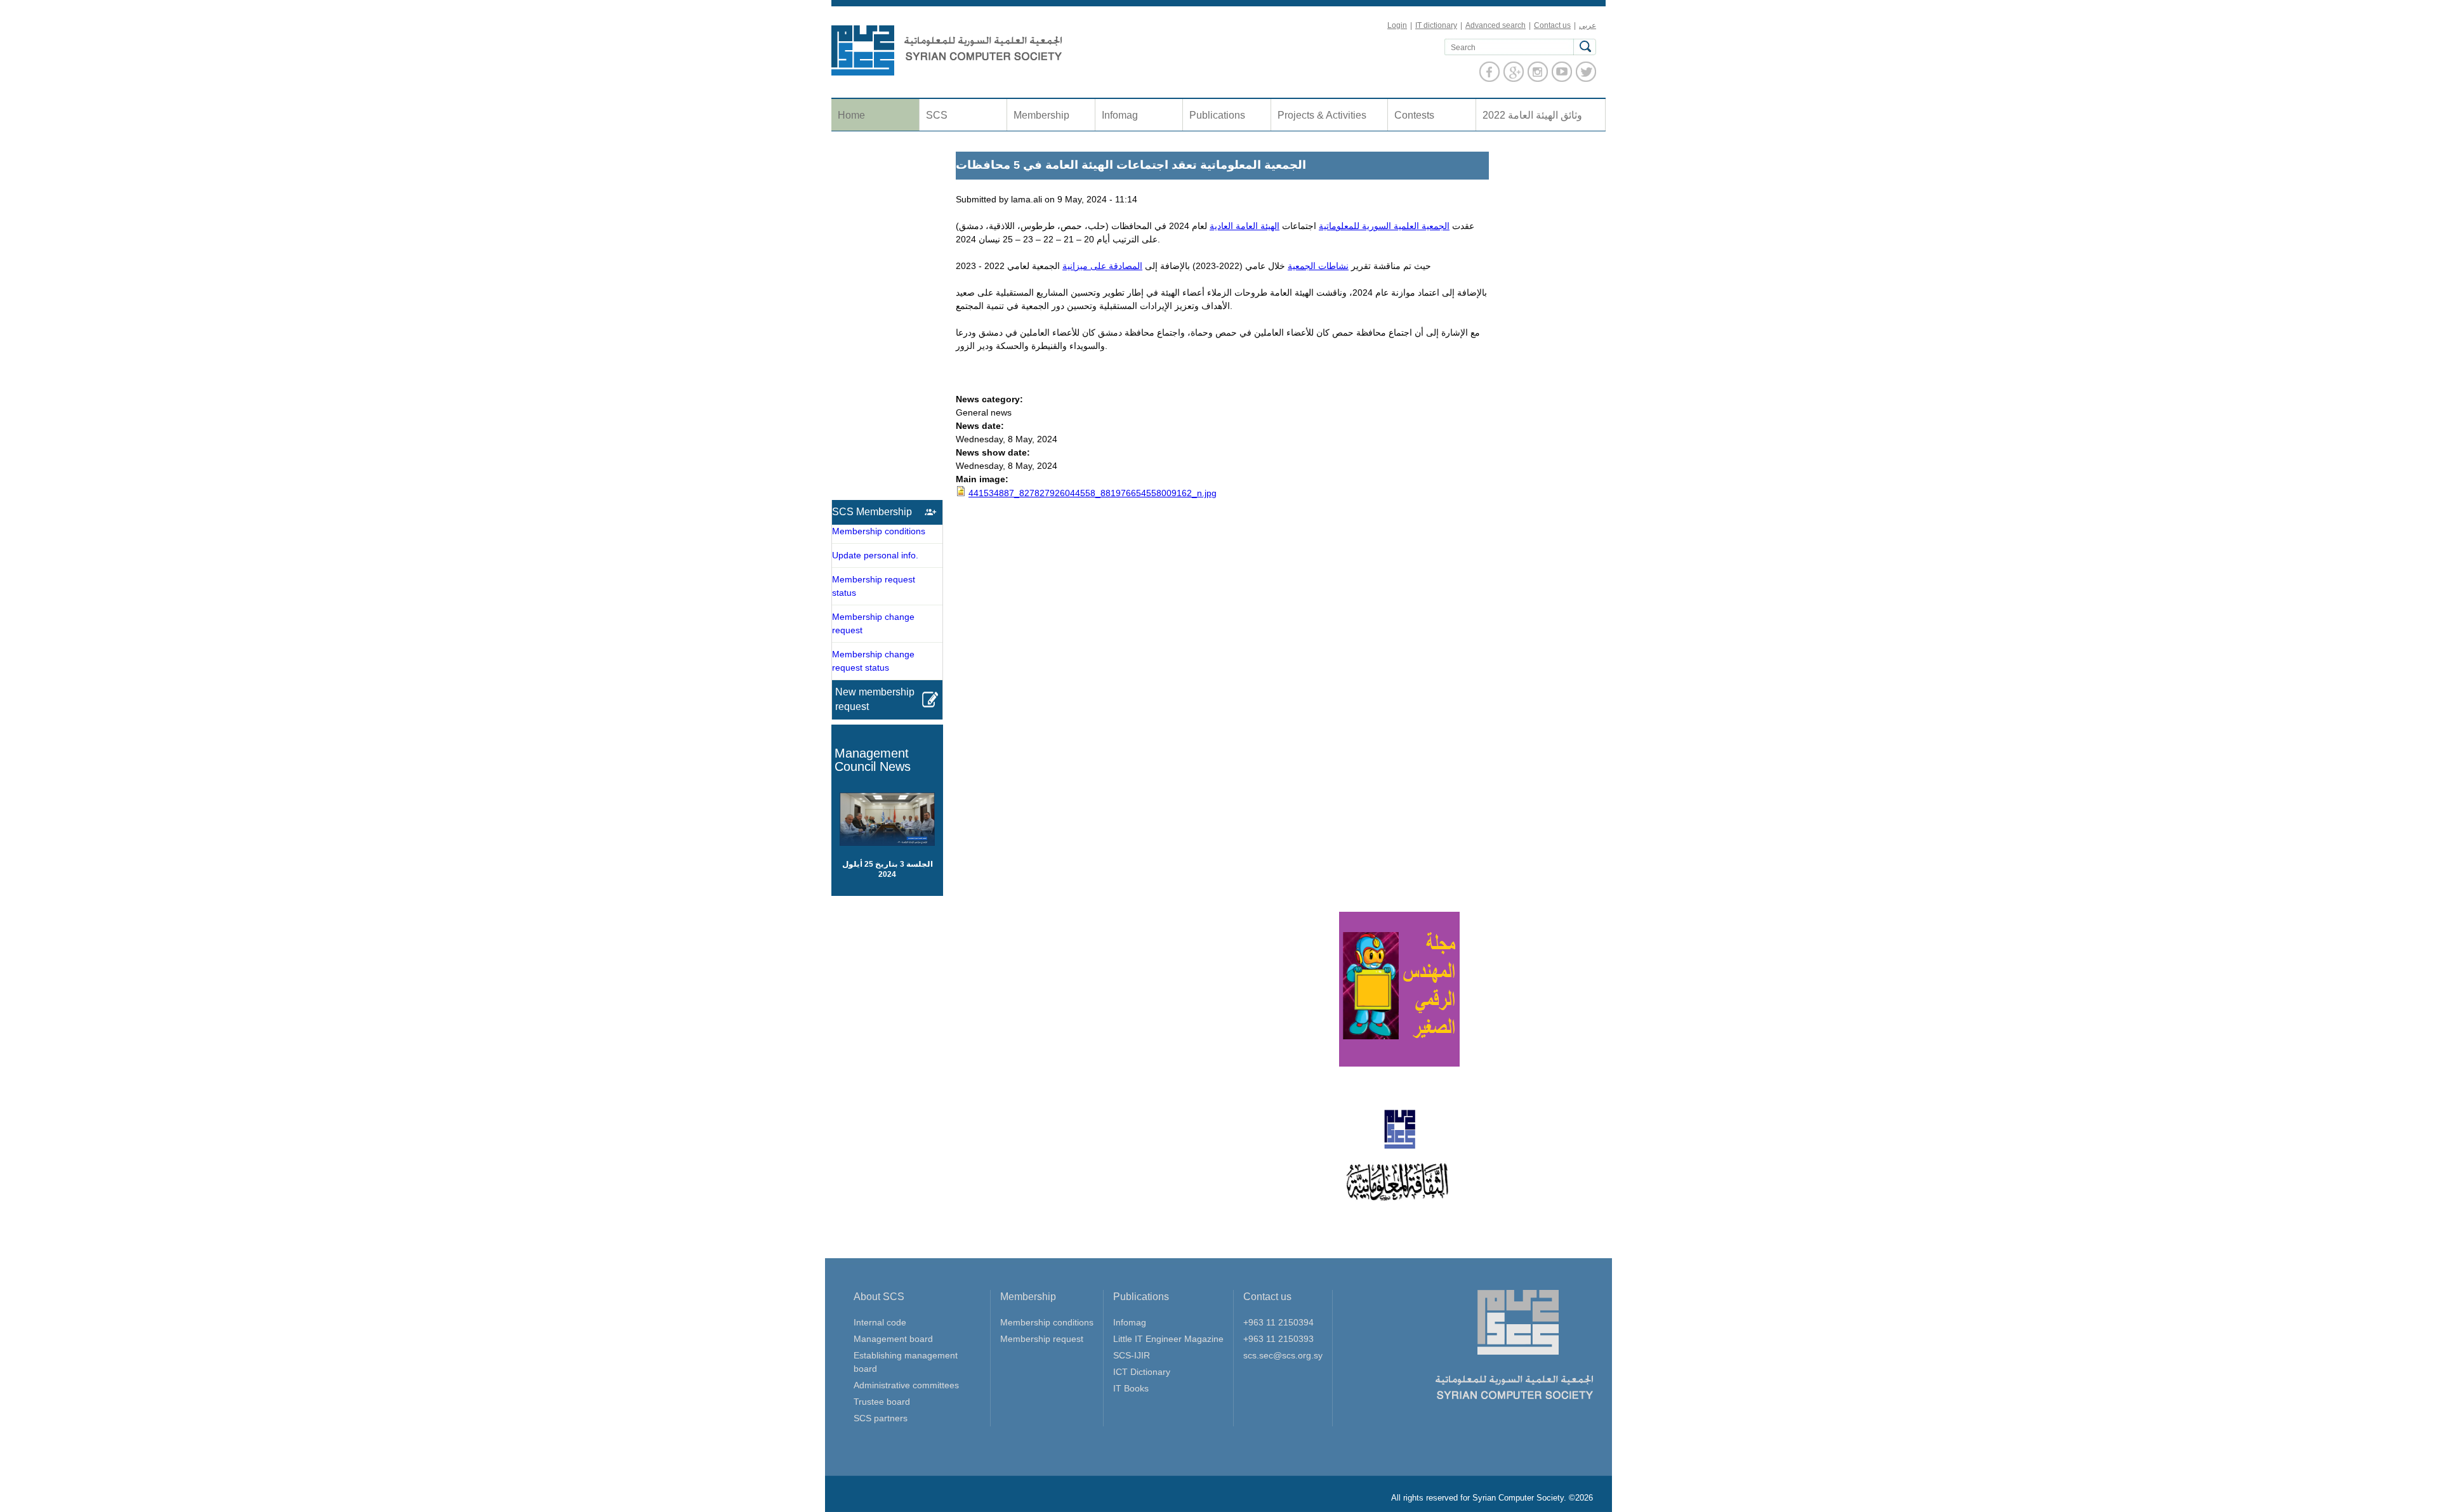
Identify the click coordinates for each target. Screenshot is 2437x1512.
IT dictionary (1436, 25)
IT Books (1131, 1388)
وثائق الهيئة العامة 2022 (1532, 115)
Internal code (880, 1322)
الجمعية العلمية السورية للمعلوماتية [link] (1384, 226)
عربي (1588, 25)
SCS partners (881, 1418)
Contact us (1552, 25)
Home (851, 115)
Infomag (1120, 115)
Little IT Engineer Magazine (1168, 1339)
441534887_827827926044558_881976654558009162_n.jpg (1093, 493)
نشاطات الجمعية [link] (1318, 266)
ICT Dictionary (1142, 1372)
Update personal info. (875, 555)
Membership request (1042, 1339)
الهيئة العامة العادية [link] (1245, 226)
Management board (893, 1339)
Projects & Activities (1322, 115)
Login (1397, 25)
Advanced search (1496, 25)
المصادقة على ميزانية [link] (1102, 266)
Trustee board (882, 1402)
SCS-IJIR (1132, 1355)
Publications (1217, 115)
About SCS (879, 1297)
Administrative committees (906, 1385)
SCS (937, 115)
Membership (1041, 115)
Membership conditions (879, 531)
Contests (1414, 115)
